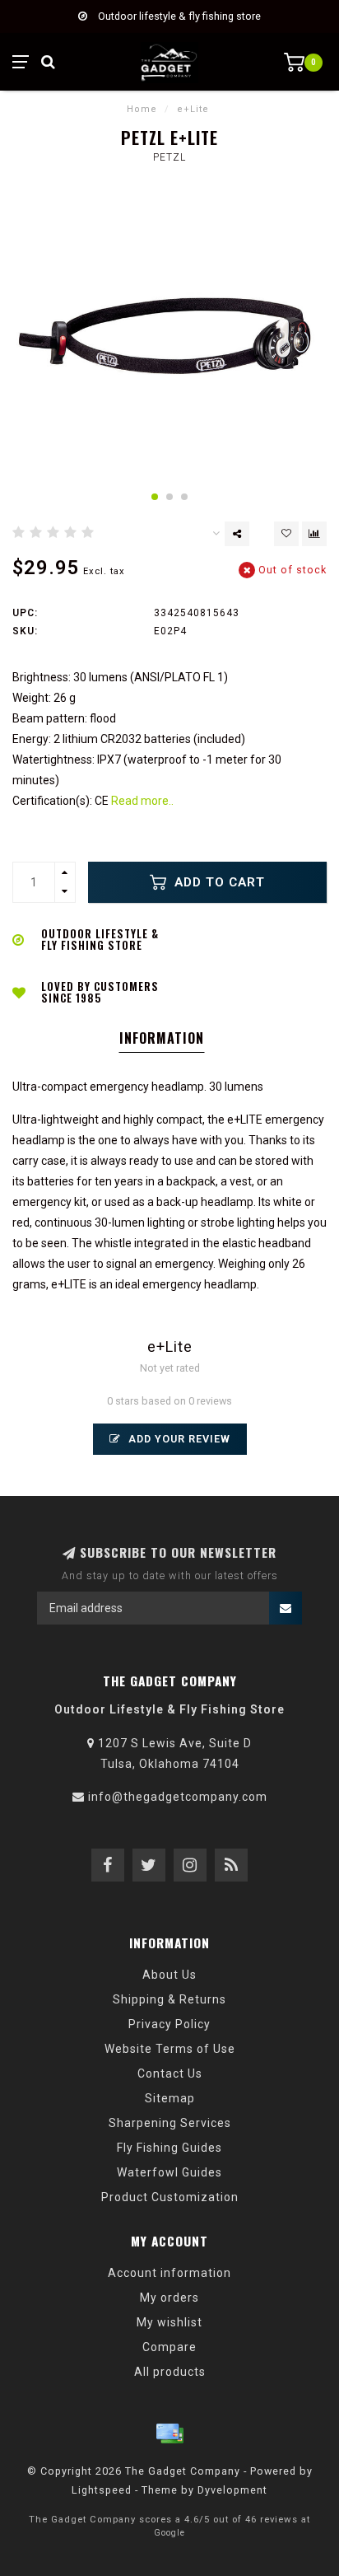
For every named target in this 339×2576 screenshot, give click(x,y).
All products (170, 2372)
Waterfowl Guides (169, 2172)
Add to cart (218, 882)
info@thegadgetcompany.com (178, 1797)
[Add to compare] (314, 534)
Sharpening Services (170, 2123)
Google (169, 2533)
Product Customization (170, 2197)
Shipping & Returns (169, 1999)
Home (142, 109)
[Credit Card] (169, 2433)
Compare (169, 2347)
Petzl (169, 157)
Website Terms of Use (170, 2049)
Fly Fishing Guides (169, 2148)
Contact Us (170, 2073)
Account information (169, 2273)
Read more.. (142, 801)
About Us (169, 1975)
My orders (169, 2298)
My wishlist (169, 2322)
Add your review (178, 1439)
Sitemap (170, 2098)
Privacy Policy (169, 2024)
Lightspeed (102, 2490)
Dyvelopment (232, 2490)
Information (162, 1038)
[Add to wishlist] (286, 534)
